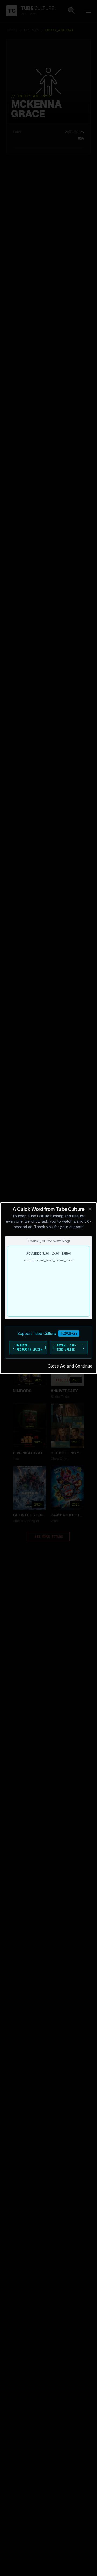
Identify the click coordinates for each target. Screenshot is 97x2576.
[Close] (90, 1209)
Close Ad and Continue (70, 1366)
